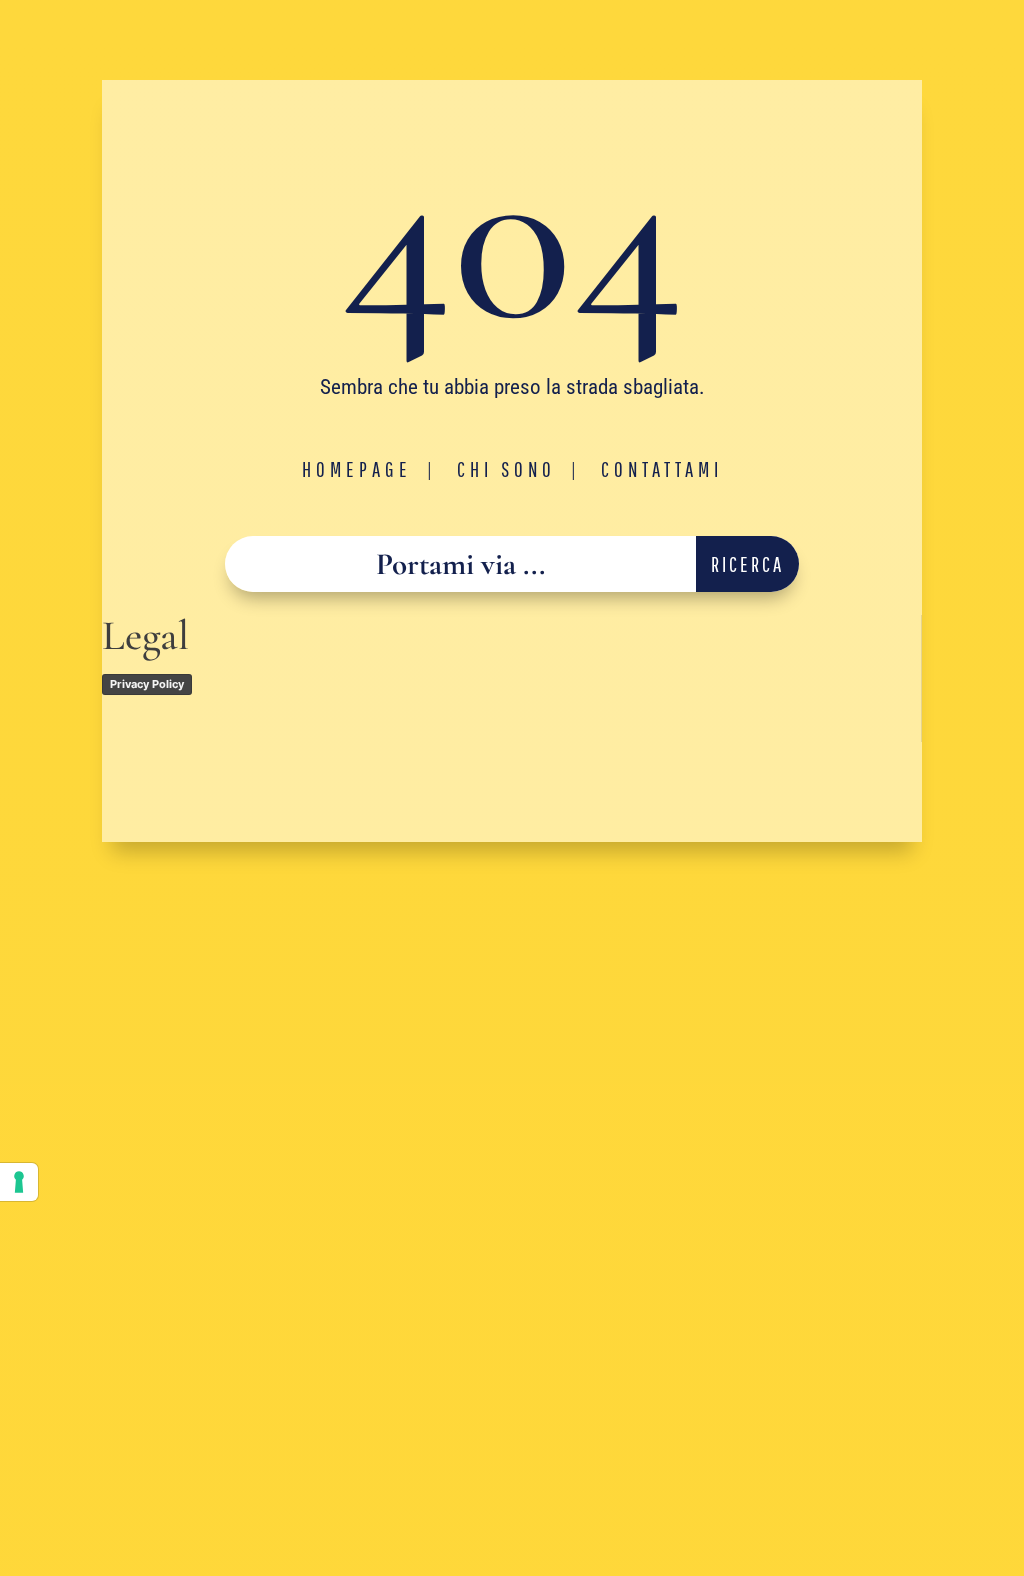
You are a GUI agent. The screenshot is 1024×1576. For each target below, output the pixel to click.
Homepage (357, 469)
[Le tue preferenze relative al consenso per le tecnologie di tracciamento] (19, 1182)
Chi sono (506, 469)
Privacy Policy (147, 684)
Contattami (662, 469)
